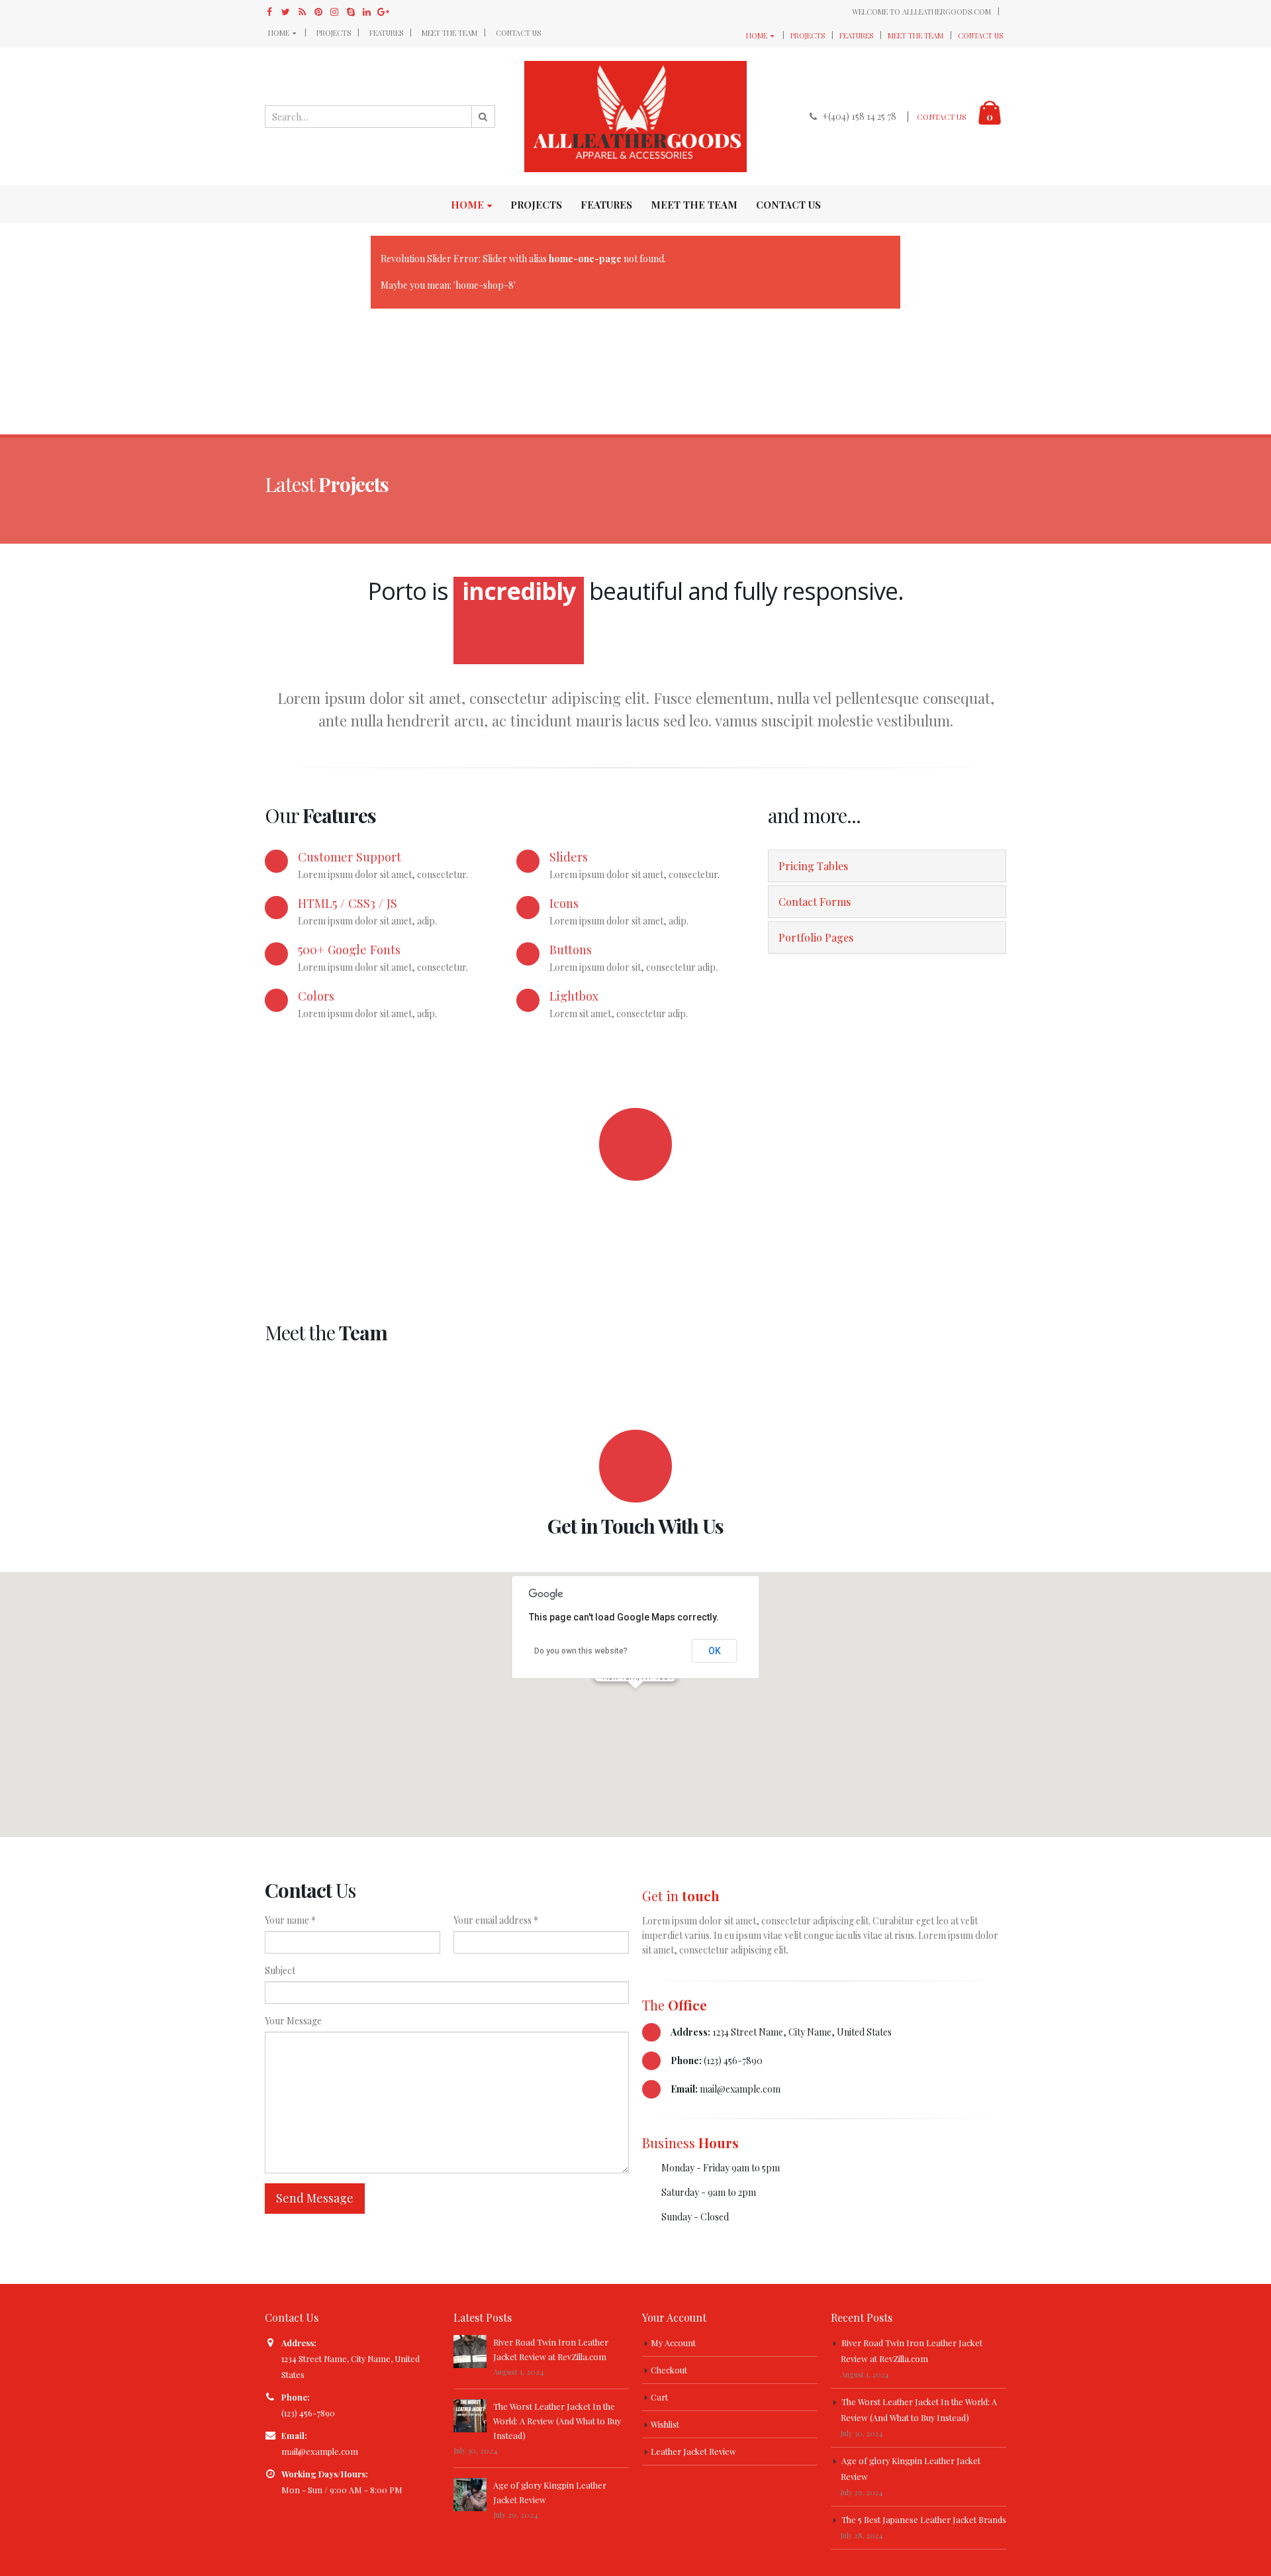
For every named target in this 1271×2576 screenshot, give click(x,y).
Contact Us (518, 33)
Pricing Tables (813, 866)
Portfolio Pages (816, 937)
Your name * (290, 1920)
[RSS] (302, 12)
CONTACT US (942, 117)
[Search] (483, 117)
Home (279, 33)
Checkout (669, 2370)
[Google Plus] (384, 12)
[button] (635, 1697)
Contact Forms (815, 902)
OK (715, 1651)
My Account (673, 2343)
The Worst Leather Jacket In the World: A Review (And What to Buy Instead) (557, 2421)
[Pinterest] (319, 12)
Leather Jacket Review (693, 2451)
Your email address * (496, 1920)
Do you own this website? (581, 1651)
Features (386, 33)
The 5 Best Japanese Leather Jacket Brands (924, 2519)
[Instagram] (335, 12)
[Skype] (351, 12)
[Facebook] (270, 12)
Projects (334, 33)
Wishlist (665, 2424)
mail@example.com (320, 2451)
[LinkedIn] (367, 12)
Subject (280, 1970)
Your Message (293, 2021)
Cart (659, 2397)
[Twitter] (286, 12)
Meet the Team (449, 33)
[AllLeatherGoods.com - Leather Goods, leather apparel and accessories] (635, 117)
